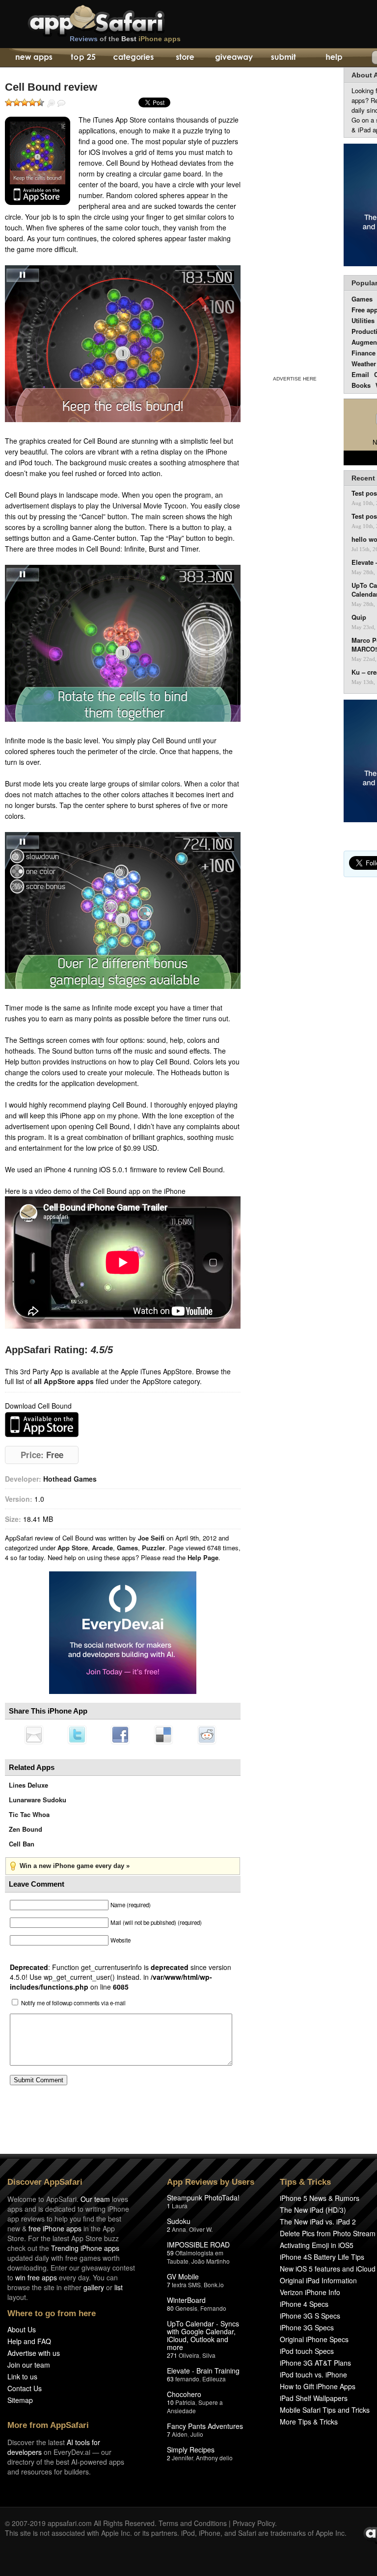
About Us (22, 2329)
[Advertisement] (295, 220)
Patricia (185, 2402)
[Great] (32, 102)
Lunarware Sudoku (38, 1800)
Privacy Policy (254, 2523)
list (119, 2287)
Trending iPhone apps (85, 2248)
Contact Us (25, 2388)
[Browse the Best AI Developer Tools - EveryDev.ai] (123, 1634)
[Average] (25, 102)
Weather (364, 364)
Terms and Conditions (193, 2523)
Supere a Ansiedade (195, 2406)
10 (170, 2402)
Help (334, 58)
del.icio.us (163, 1735)
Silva (209, 2355)
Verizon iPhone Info (310, 2292)
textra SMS (186, 2285)
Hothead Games (70, 1479)
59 (170, 2253)
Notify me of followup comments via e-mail (73, 2003)
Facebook (120, 1735)
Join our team (29, 2365)
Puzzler (153, 1548)
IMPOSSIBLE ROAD (198, 2245)
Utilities (363, 320)
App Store (73, 1548)
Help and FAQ (29, 2341)
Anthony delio (214, 2458)
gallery (94, 2287)
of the (125, 39)
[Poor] (17, 102)
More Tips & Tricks (309, 2422)
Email (360, 374)
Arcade (102, 1548)
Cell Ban (22, 1844)
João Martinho (211, 2261)
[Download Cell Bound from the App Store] (38, 161)
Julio (197, 2434)
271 (172, 2355)
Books (361, 385)
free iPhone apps (55, 2228)
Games (127, 1548)
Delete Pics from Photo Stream (328, 2233)
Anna (179, 2229)
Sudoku (179, 2221)
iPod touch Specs (307, 2351)
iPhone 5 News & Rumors (320, 2198)
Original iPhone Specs (314, 2339)
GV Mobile (183, 2276)
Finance (364, 353)
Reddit (207, 1735)
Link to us (22, 2376)
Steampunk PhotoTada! (203, 2197)
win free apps (36, 2277)
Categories (133, 58)
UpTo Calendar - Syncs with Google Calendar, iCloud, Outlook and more (203, 2335)
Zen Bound (26, 1829)
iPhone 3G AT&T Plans (315, 2363)
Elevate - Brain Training (203, 2371)
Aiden (180, 2434)
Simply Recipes (191, 2450)
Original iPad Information (318, 2280)
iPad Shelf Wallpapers (314, 2398)
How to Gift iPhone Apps (318, 2386)
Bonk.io (214, 2285)
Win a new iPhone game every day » (75, 1866)
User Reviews (61, 103)
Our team (95, 2199)
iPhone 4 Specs (304, 2304)
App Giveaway (233, 58)
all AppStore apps (64, 1381)
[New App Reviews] (33, 58)
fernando (187, 2379)
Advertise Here (295, 379)
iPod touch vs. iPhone (313, 2374)
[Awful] (9, 102)
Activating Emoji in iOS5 (317, 2245)
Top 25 (83, 58)
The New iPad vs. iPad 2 (318, 2222)
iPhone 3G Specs (307, 2327)
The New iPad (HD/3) (313, 2210)
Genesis (186, 2308)
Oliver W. (201, 2229)
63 (170, 2379)
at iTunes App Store (42, 1425)
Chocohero (184, 2394)
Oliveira (189, 2355)
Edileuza (214, 2379)
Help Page (203, 1557)
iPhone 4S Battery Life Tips (322, 2257)
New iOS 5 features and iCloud (328, 2269)
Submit (283, 58)
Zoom (51, 103)
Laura (180, 2206)
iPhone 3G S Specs (310, 2316)
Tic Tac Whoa (29, 1814)
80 (170, 2308)
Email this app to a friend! (34, 1735)
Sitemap (20, 2400)
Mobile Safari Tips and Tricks (325, 2410)
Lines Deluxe (28, 1785)
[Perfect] (40, 102)
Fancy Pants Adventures (205, 2426)
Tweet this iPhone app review (77, 1735)
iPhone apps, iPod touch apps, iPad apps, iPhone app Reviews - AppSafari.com (117, 19)
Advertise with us (34, 2353)
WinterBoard (186, 2300)
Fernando (213, 2308)
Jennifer (182, 2458)
